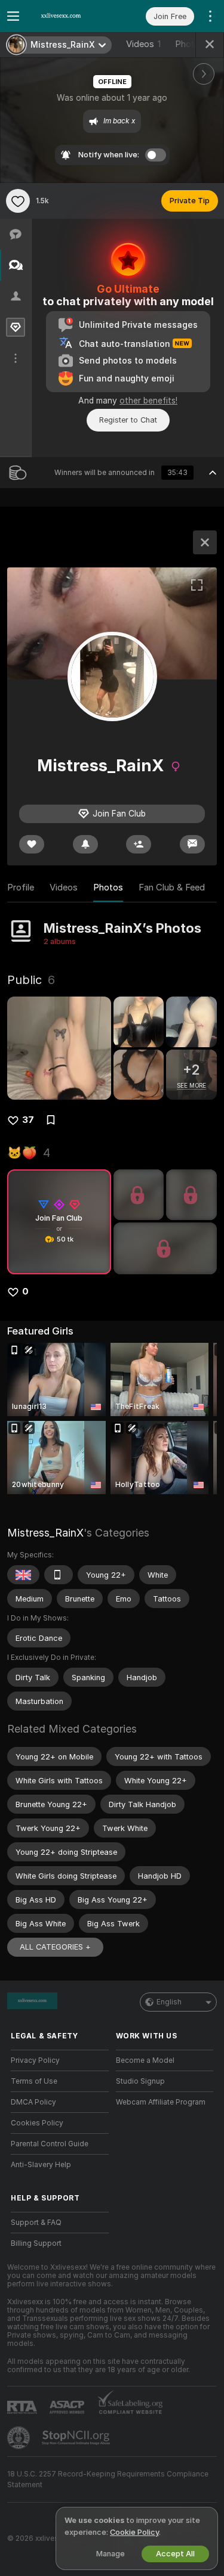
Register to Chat (128, 420)
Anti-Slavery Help (41, 2165)
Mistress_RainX (45, 1533)
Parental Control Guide (50, 2144)
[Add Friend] (139, 844)
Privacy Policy (35, 2060)
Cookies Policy (37, 2123)
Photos (108, 887)
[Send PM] (192, 844)
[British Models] (23, 1575)
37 (28, 1120)
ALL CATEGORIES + (55, 1947)
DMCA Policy (33, 2102)
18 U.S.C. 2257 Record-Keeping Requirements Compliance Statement (108, 2479)
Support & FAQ (36, 2223)
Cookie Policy (134, 2532)
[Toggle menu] (13, 16)
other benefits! (148, 401)
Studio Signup (140, 2081)
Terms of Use (34, 2081)
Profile (21, 887)
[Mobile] (59, 1575)
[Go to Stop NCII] (77, 2438)
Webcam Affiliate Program (161, 2102)
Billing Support (36, 2243)
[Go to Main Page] (69, 16)
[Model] (205, 542)
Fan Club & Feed (172, 887)
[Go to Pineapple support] (20, 2438)
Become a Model (145, 2060)
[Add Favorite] (18, 201)
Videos (143, 44)
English (169, 2002)
